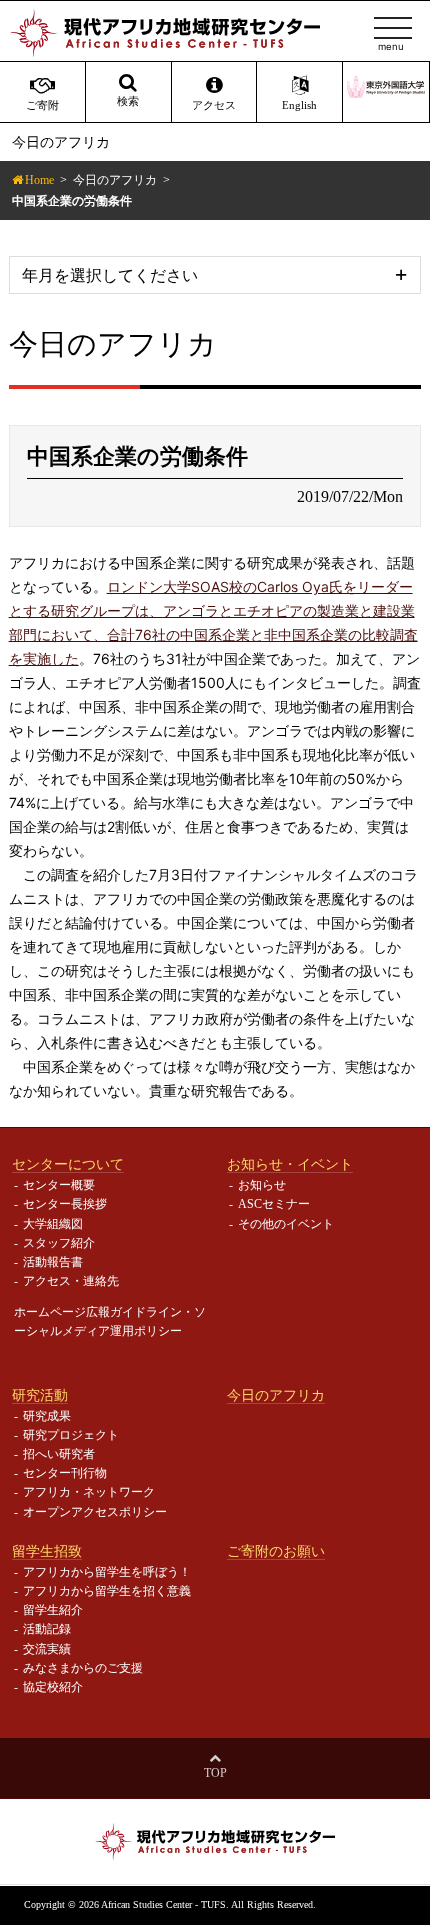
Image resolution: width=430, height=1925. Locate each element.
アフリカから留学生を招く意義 (107, 1591)
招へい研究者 (59, 1454)
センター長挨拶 (65, 1204)
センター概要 (59, 1185)
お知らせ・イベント (290, 1164)
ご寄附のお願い (276, 1551)
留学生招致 (47, 1551)
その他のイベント (286, 1224)
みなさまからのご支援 (83, 1668)
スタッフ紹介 (59, 1243)
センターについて (68, 1164)
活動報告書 (53, 1262)
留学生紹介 (53, 1610)
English (299, 105)
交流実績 (47, 1649)
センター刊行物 (65, 1473)
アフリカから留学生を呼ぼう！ (107, 1572)
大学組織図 (53, 1224)
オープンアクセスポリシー (95, 1512)
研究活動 (40, 1395)
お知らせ (262, 1185)
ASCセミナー (274, 1204)
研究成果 (47, 1416)
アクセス (214, 105)
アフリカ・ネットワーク (89, 1492)
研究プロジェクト (71, 1435)
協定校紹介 (53, 1687)
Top (215, 1773)
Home (39, 180)
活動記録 (47, 1629)
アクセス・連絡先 (71, 1281)
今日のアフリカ (115, 180)
